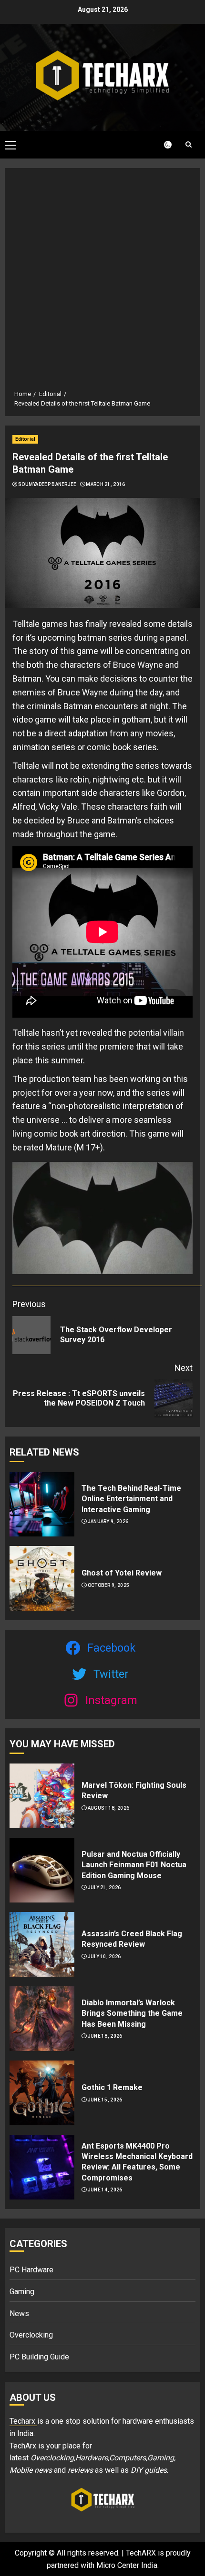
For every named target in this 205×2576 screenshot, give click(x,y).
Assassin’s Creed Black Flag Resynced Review (132, 1939)
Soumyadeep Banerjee (47, 484)
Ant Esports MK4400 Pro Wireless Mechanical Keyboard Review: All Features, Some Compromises (137, 2162)
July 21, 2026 (104, 1887)
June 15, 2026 (105, 2100)
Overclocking (31, 2335)
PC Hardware (31, 2270)
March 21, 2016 (105, 484)
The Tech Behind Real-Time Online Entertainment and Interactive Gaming (131, 1499)
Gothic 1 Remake (112, 2087)
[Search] (188, 144)
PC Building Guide (39, 2357)
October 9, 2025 (109, 1585)
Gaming (22, 2292)
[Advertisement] (102, 282)
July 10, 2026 (104, 1957)
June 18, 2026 (105, 2036)
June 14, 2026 (105, 2190)
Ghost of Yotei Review (122, 1573)
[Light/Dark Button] (162, 145)
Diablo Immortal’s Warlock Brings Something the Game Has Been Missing (132, 2013)
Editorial (25, 439)
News (19, 2313)
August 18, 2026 (109, 1808)
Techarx (23, 2421)
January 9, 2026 (108, 1521)
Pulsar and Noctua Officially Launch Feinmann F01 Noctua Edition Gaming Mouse (134, 1865)
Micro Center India (127, 2565)
